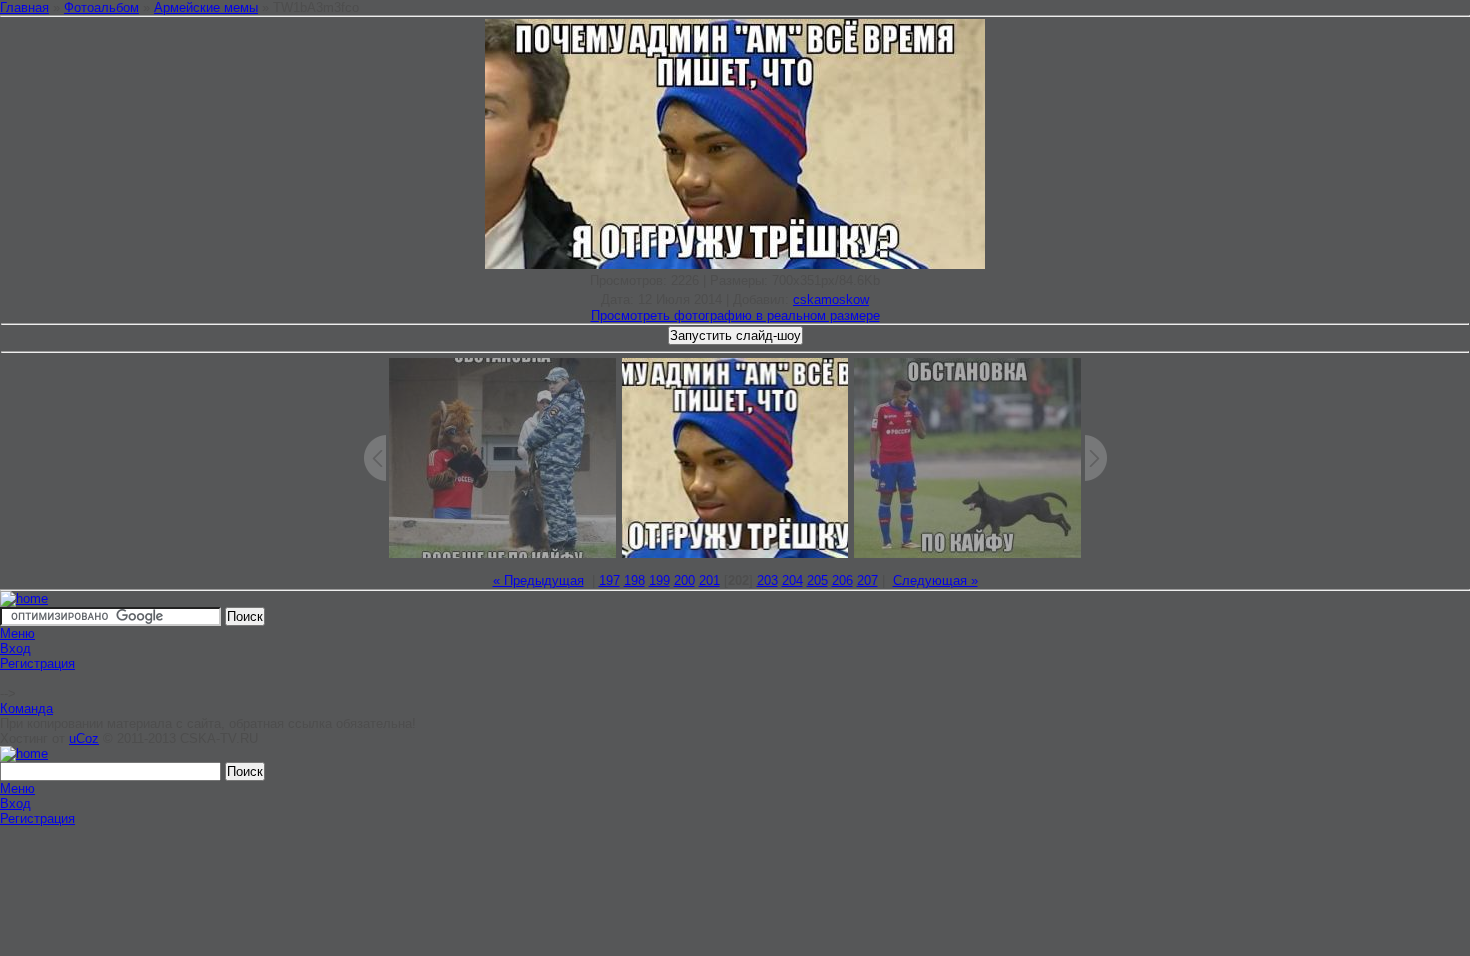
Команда (26, 708)
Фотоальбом (101, 7)
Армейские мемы (206, 7)
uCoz (84, 738)
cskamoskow (831, 299)
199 (659, 580)
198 (634, 580)
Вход (15, 648)
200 (684, 580)
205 (817, 580)
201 (709, 580)
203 (767, 580)
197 (609, 580)
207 (867, 580)
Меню (17, 633)
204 (792, 580)
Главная (24, 7)
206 (842, 580)
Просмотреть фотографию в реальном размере (735, 315)
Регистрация (37, 663)
